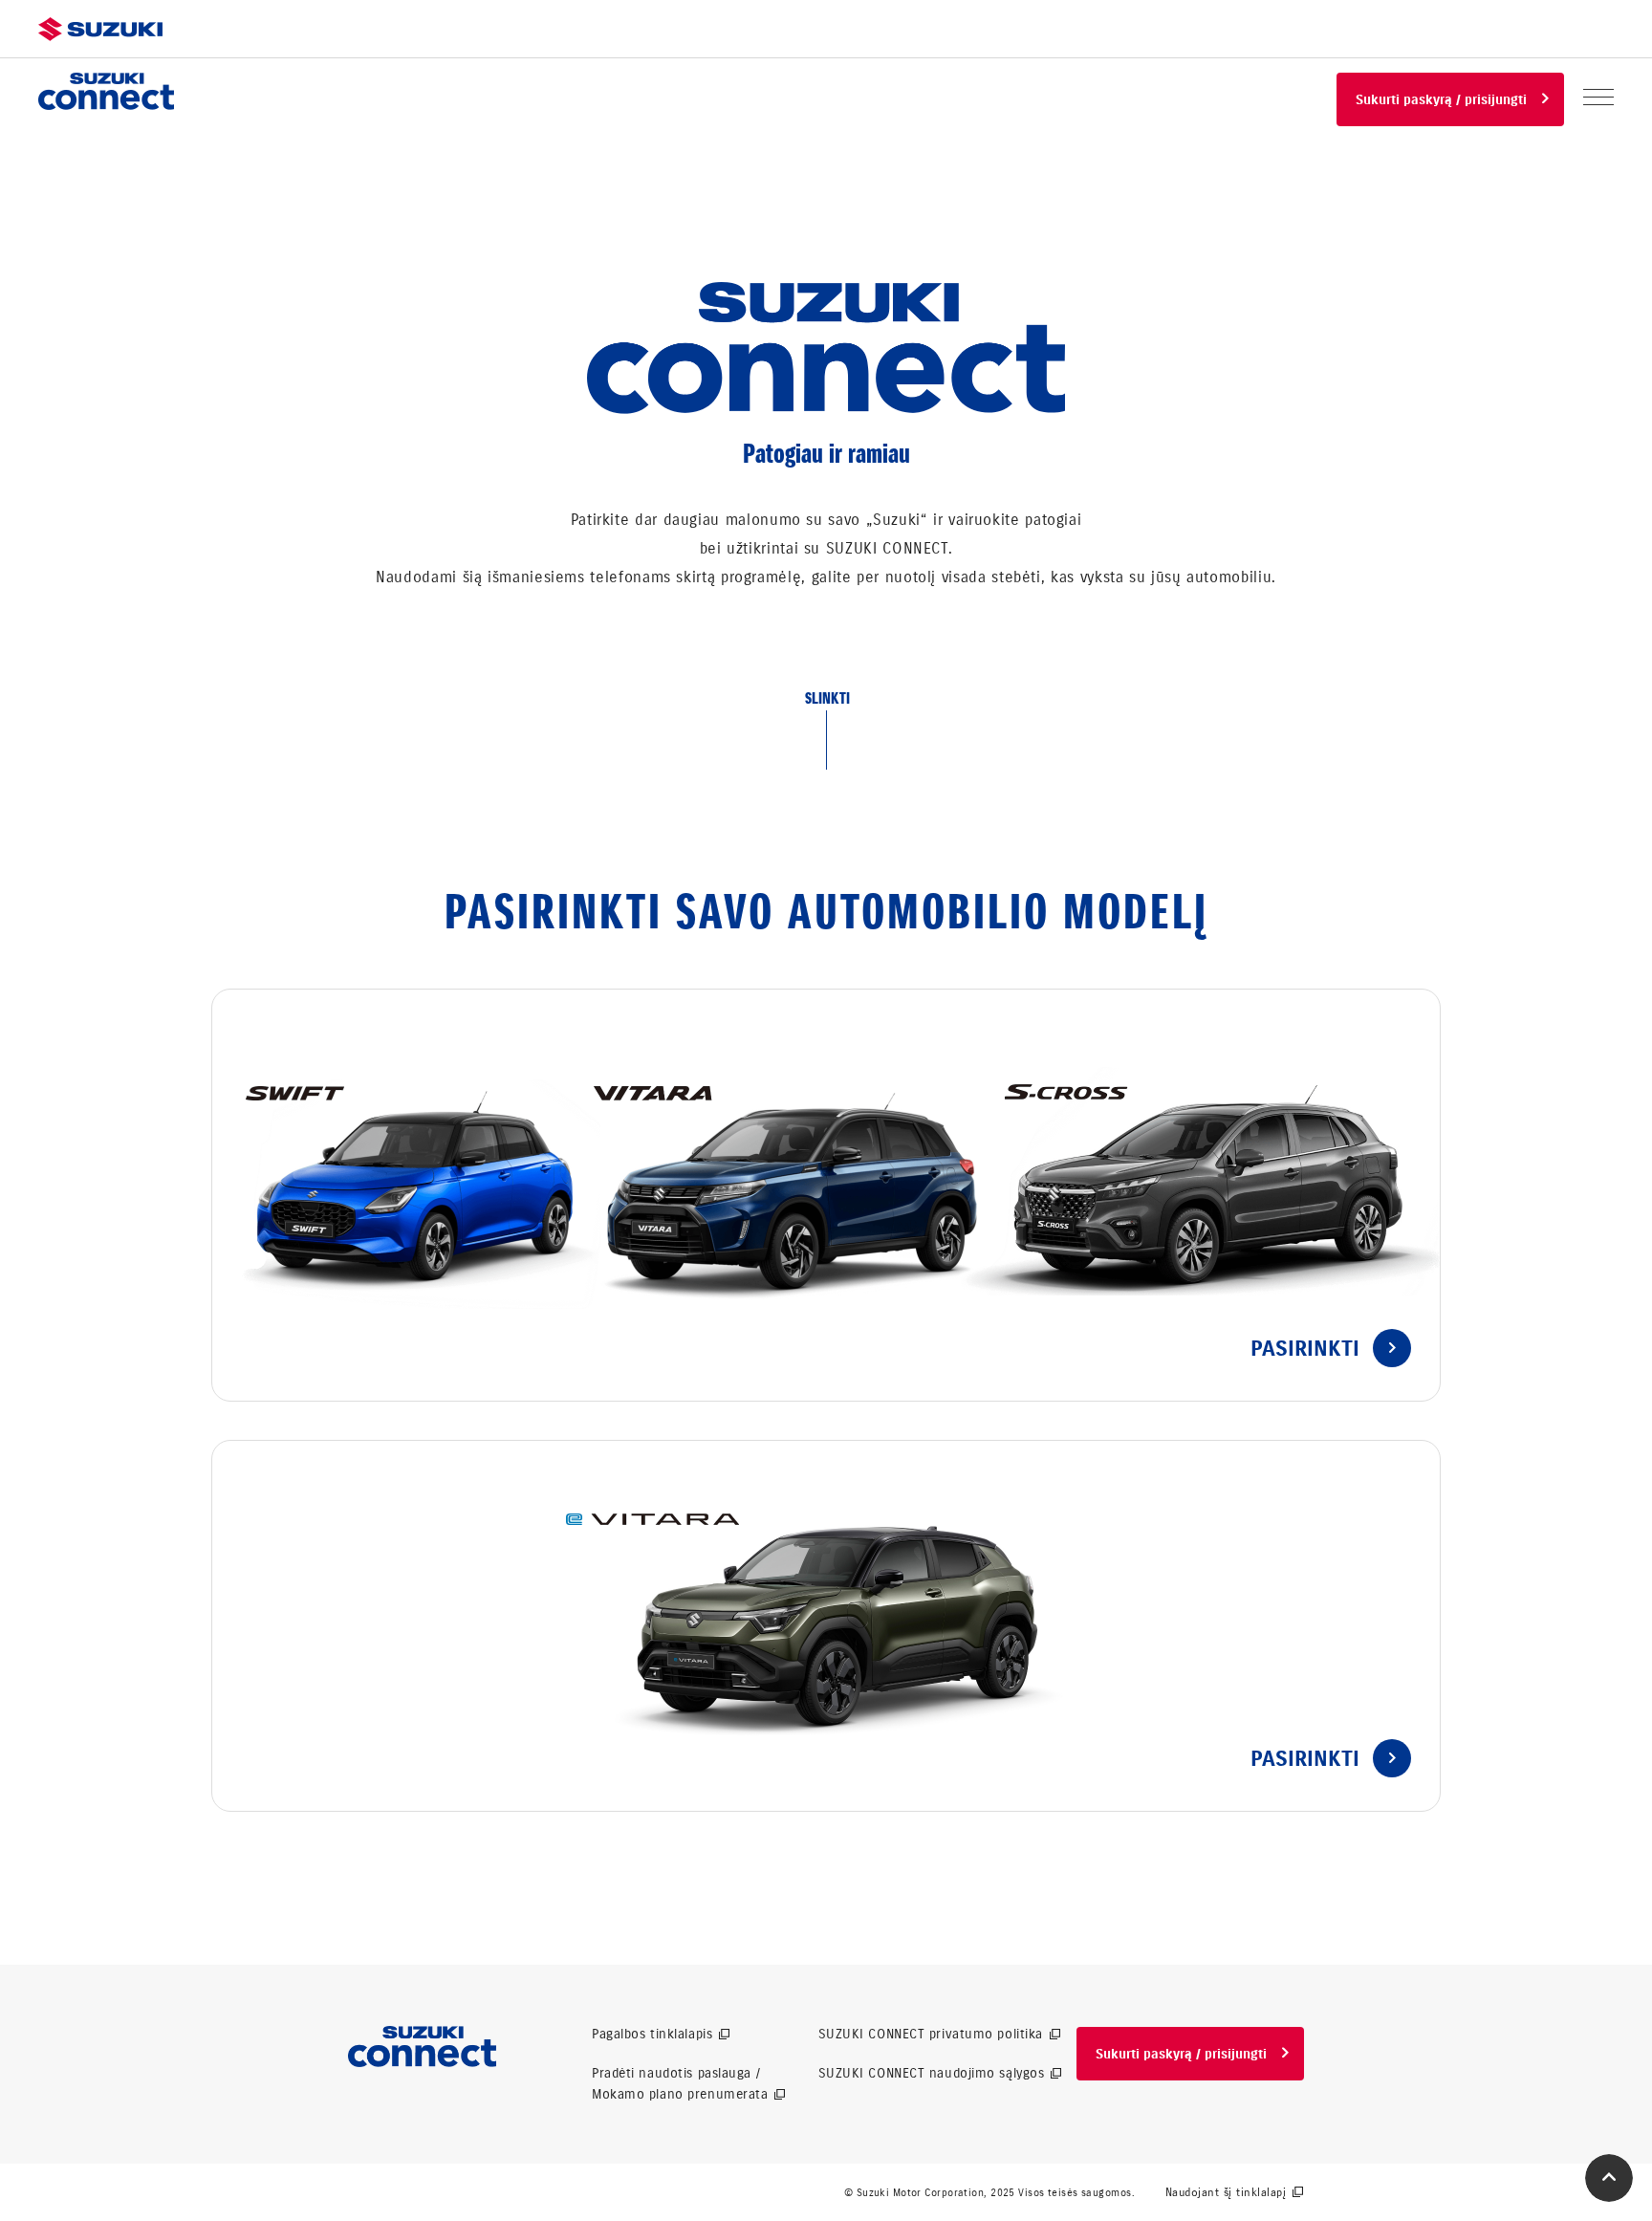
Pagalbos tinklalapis (652, 2034)
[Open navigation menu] (1598, 97)
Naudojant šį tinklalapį (1226, 2192)
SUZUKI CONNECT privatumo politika (931, 2034)
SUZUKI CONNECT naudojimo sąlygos (932, 2073)
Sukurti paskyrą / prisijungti (1441, 100)
